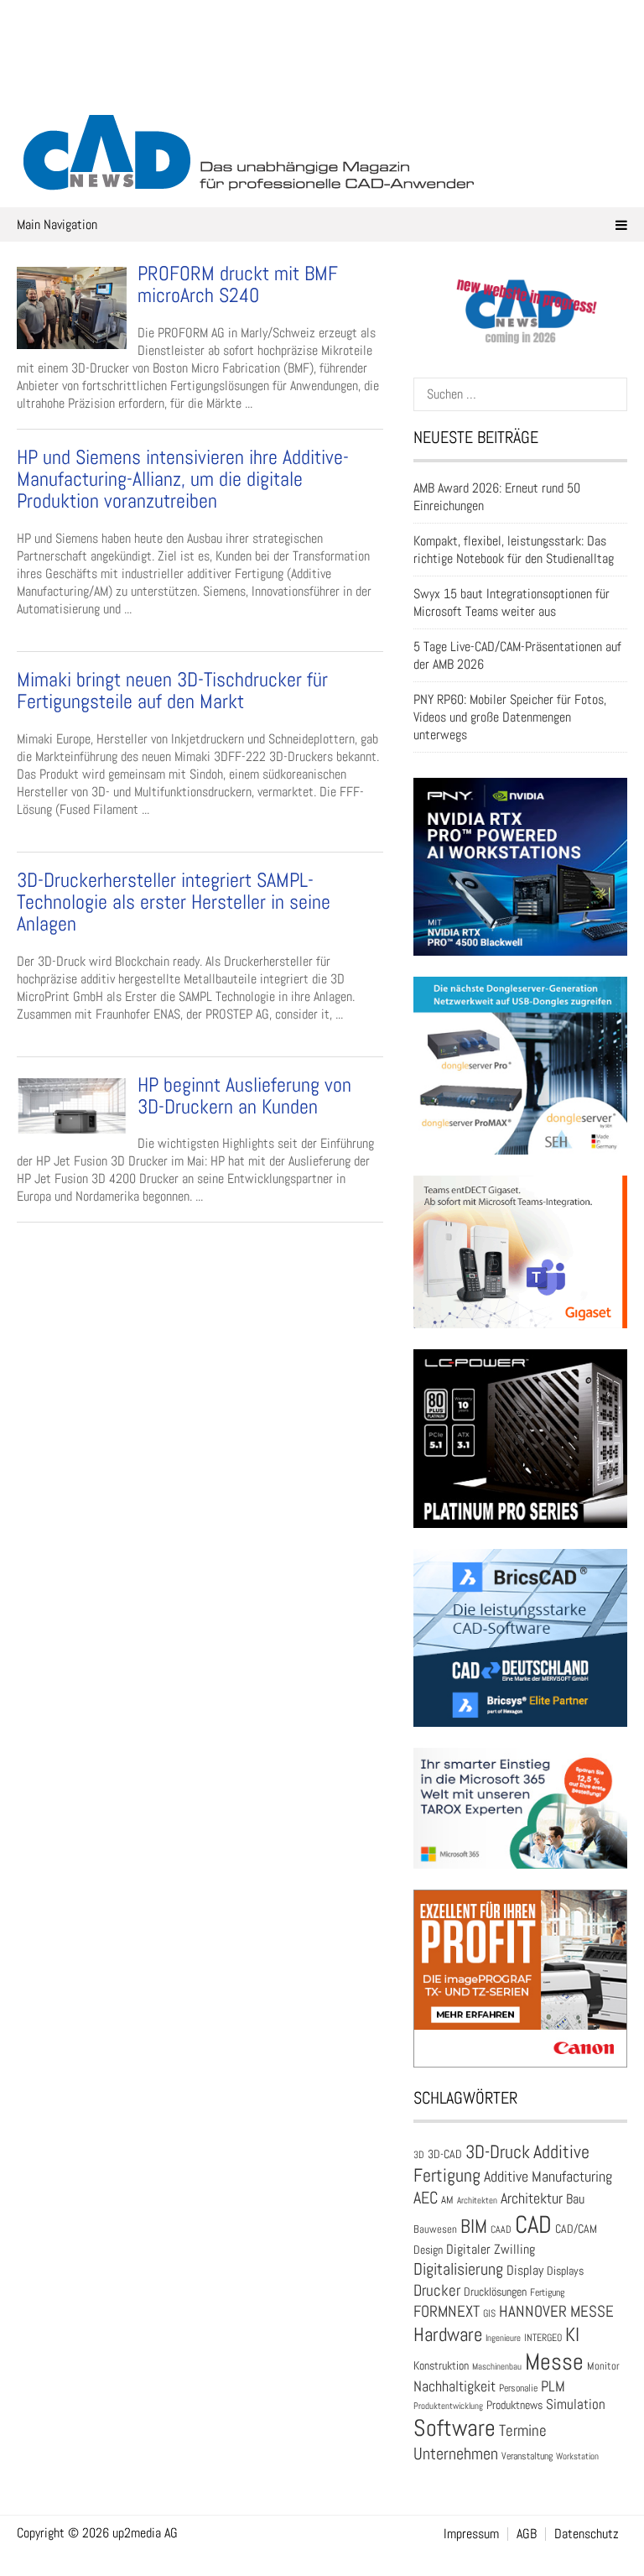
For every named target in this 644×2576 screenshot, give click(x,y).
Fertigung (547, 2292)
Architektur (532, 2198)
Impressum (471, 2534)
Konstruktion (441, 2365)
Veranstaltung (527, 2456)
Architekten (477, 2200)
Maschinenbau (497, 2367)
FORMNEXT (447, 2311)
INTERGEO (543, 2338)
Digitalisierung (458, 2269)
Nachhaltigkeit (454, 2386)
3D (419, 2155)
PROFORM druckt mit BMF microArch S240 (238, 284)
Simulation (576, 2404)
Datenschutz (587, 2534)
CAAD (501, 2229)
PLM (553, 2386)
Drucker (437, 2290)
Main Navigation (57, 224)
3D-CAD (445, 2154)
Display (525, 2270)
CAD (533, 2224)
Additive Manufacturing (548, 2177)
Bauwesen (435, 2229)
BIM (474, 2226)
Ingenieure (503, 2338)
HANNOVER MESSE (556, 2311)
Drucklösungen (495, 2292)
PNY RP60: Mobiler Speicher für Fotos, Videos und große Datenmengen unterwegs (510, 717)
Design (428, 2250)
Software (454, 2428)
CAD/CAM (576, 2229)
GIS (489, 2313)
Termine (523, 2431)
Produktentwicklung (448, 2406)
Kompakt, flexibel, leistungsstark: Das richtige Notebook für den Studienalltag (514, 550)
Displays (565, 2271)
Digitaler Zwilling (491, 2249)
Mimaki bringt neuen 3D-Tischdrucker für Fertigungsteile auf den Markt (172, 690)
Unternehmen (456, 2453)
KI (572, 2335)
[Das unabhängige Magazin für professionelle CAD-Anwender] (322, 83)
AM (447, 2200)
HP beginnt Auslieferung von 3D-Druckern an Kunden (244, 1095)
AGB (527, 2534)
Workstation (577, 2456)
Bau (575, 2199)
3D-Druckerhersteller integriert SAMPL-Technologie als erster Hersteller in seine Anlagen (174, 902)
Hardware (448, 2334)
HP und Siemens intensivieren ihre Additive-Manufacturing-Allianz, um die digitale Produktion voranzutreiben (183, 479)
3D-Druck (498, 2152)
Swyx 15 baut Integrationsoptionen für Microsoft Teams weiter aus (512, 602)
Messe (554, 2362)
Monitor (603, 2366)
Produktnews (514, 2405)
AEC (426, 2198)
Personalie (518, 2388)
